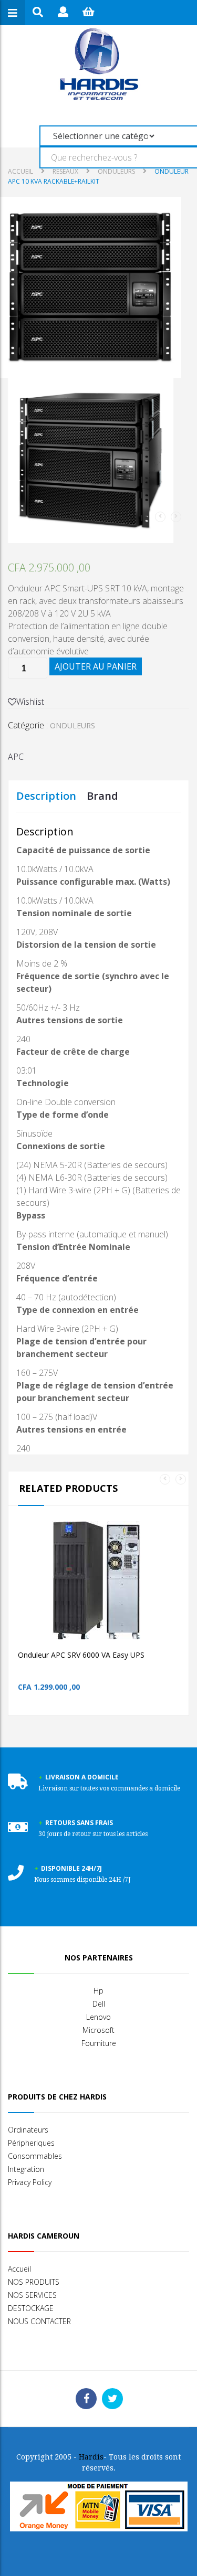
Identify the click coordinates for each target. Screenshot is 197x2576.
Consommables (35, 2156)
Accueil (20, 171)
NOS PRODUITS (34, 2282)
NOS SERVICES (32, 2295)
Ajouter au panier (96, 666)
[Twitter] (112, 2399)
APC (16, 757)
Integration (26, 2169)
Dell (99, 2004)
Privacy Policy (30, 2182)
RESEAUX (65, 171)
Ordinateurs (28, 2130)
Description (46, 796)
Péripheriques (31, 2143)
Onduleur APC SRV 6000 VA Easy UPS (81, 1655)
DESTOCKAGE (31, 2308)
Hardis (91, 2457)
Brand (102, 796)
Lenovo (98, 2017)
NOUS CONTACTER (39, 2321)
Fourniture (99, 2043)
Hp (98, 1991)
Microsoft (98, 2030)
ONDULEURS (116, 171)
